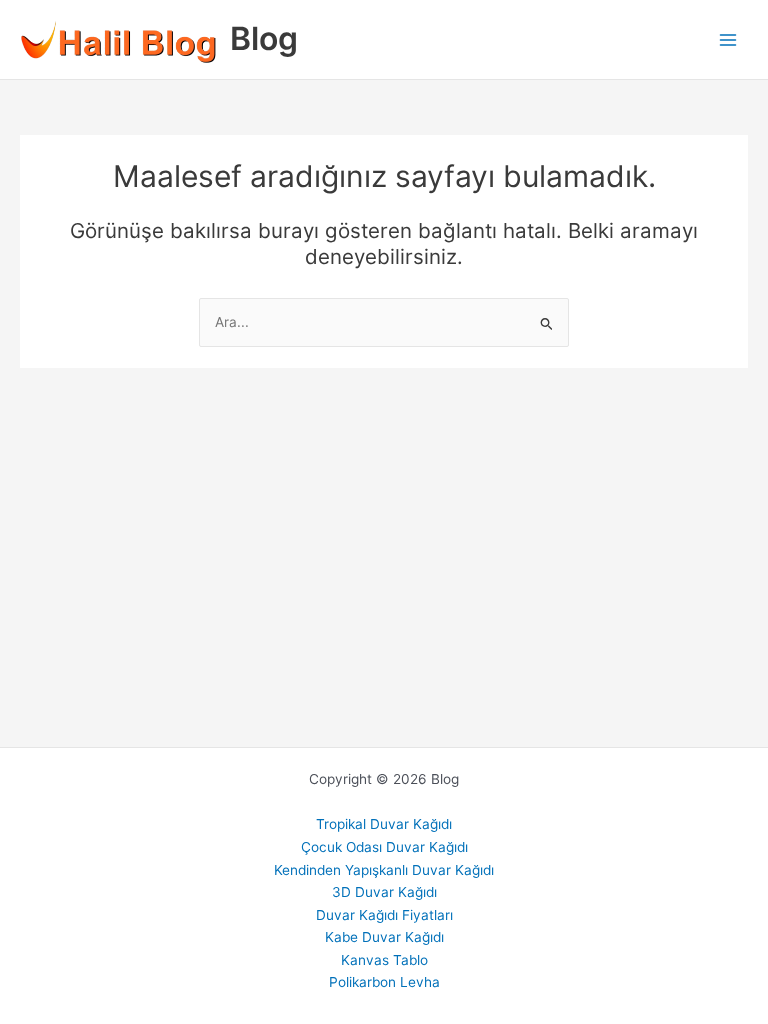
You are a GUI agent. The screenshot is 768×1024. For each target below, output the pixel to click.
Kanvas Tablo (384, 960)
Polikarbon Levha (384, 982)
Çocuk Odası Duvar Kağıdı (384, 847)
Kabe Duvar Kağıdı (384, 937)
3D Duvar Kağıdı (384, 892)
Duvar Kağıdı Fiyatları (384, 915)
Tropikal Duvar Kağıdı (384, 824)
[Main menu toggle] (728, 39)
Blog (264, 38)
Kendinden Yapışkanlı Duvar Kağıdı (384, 870)
